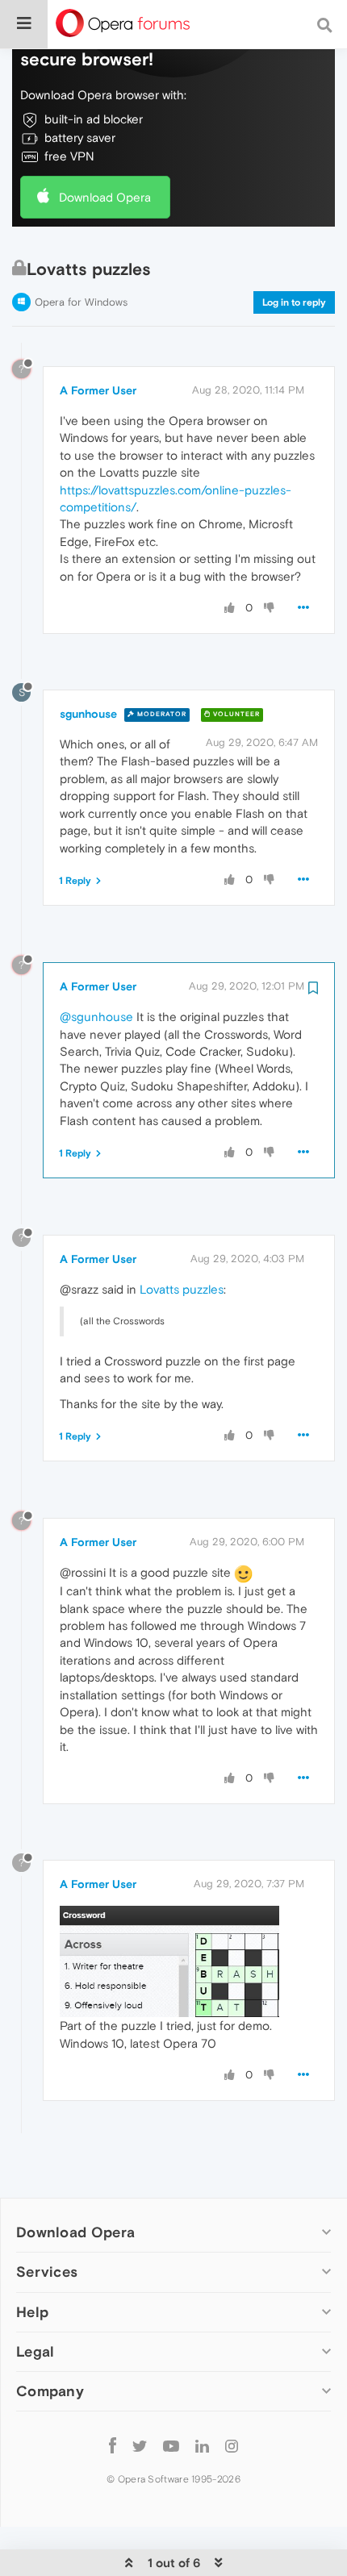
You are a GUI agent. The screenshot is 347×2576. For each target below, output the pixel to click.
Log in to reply (294, 302)
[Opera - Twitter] (140, 2446)
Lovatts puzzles (182, 1289)
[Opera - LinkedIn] (202, 2446)
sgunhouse (88, 714)
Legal (36, 2351)
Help (32, 2312)
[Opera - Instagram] (232, 2446)
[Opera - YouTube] (171, 2446)
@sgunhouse (96, 1017)
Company (50, 2391)
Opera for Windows (81, 302)
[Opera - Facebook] (113, 2446)
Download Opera (105, 197)
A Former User (98, 390)
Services (47, 2272)
